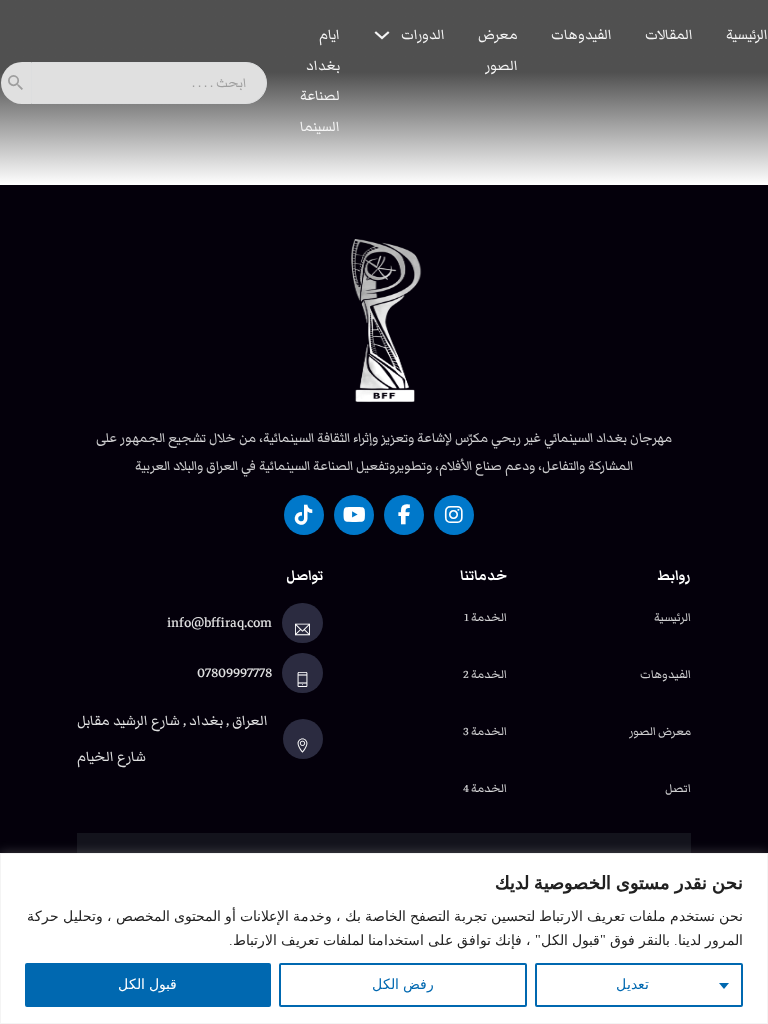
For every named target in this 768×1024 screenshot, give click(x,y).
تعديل (632, 984)
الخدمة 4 (485, 788)
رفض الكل (403, 984)
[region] (384, 938)
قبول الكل (147, 984)
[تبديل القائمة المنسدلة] (382, 35)
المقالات (669, 35)
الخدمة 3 (485, 731)
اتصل (678, 788)
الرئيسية (747, 35)
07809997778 (234, 673)
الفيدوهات (581, 35)
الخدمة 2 (485, 674)
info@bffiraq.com (219, 623)
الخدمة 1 (485, 617)
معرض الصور (498, 50)
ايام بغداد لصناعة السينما (320, 81)
